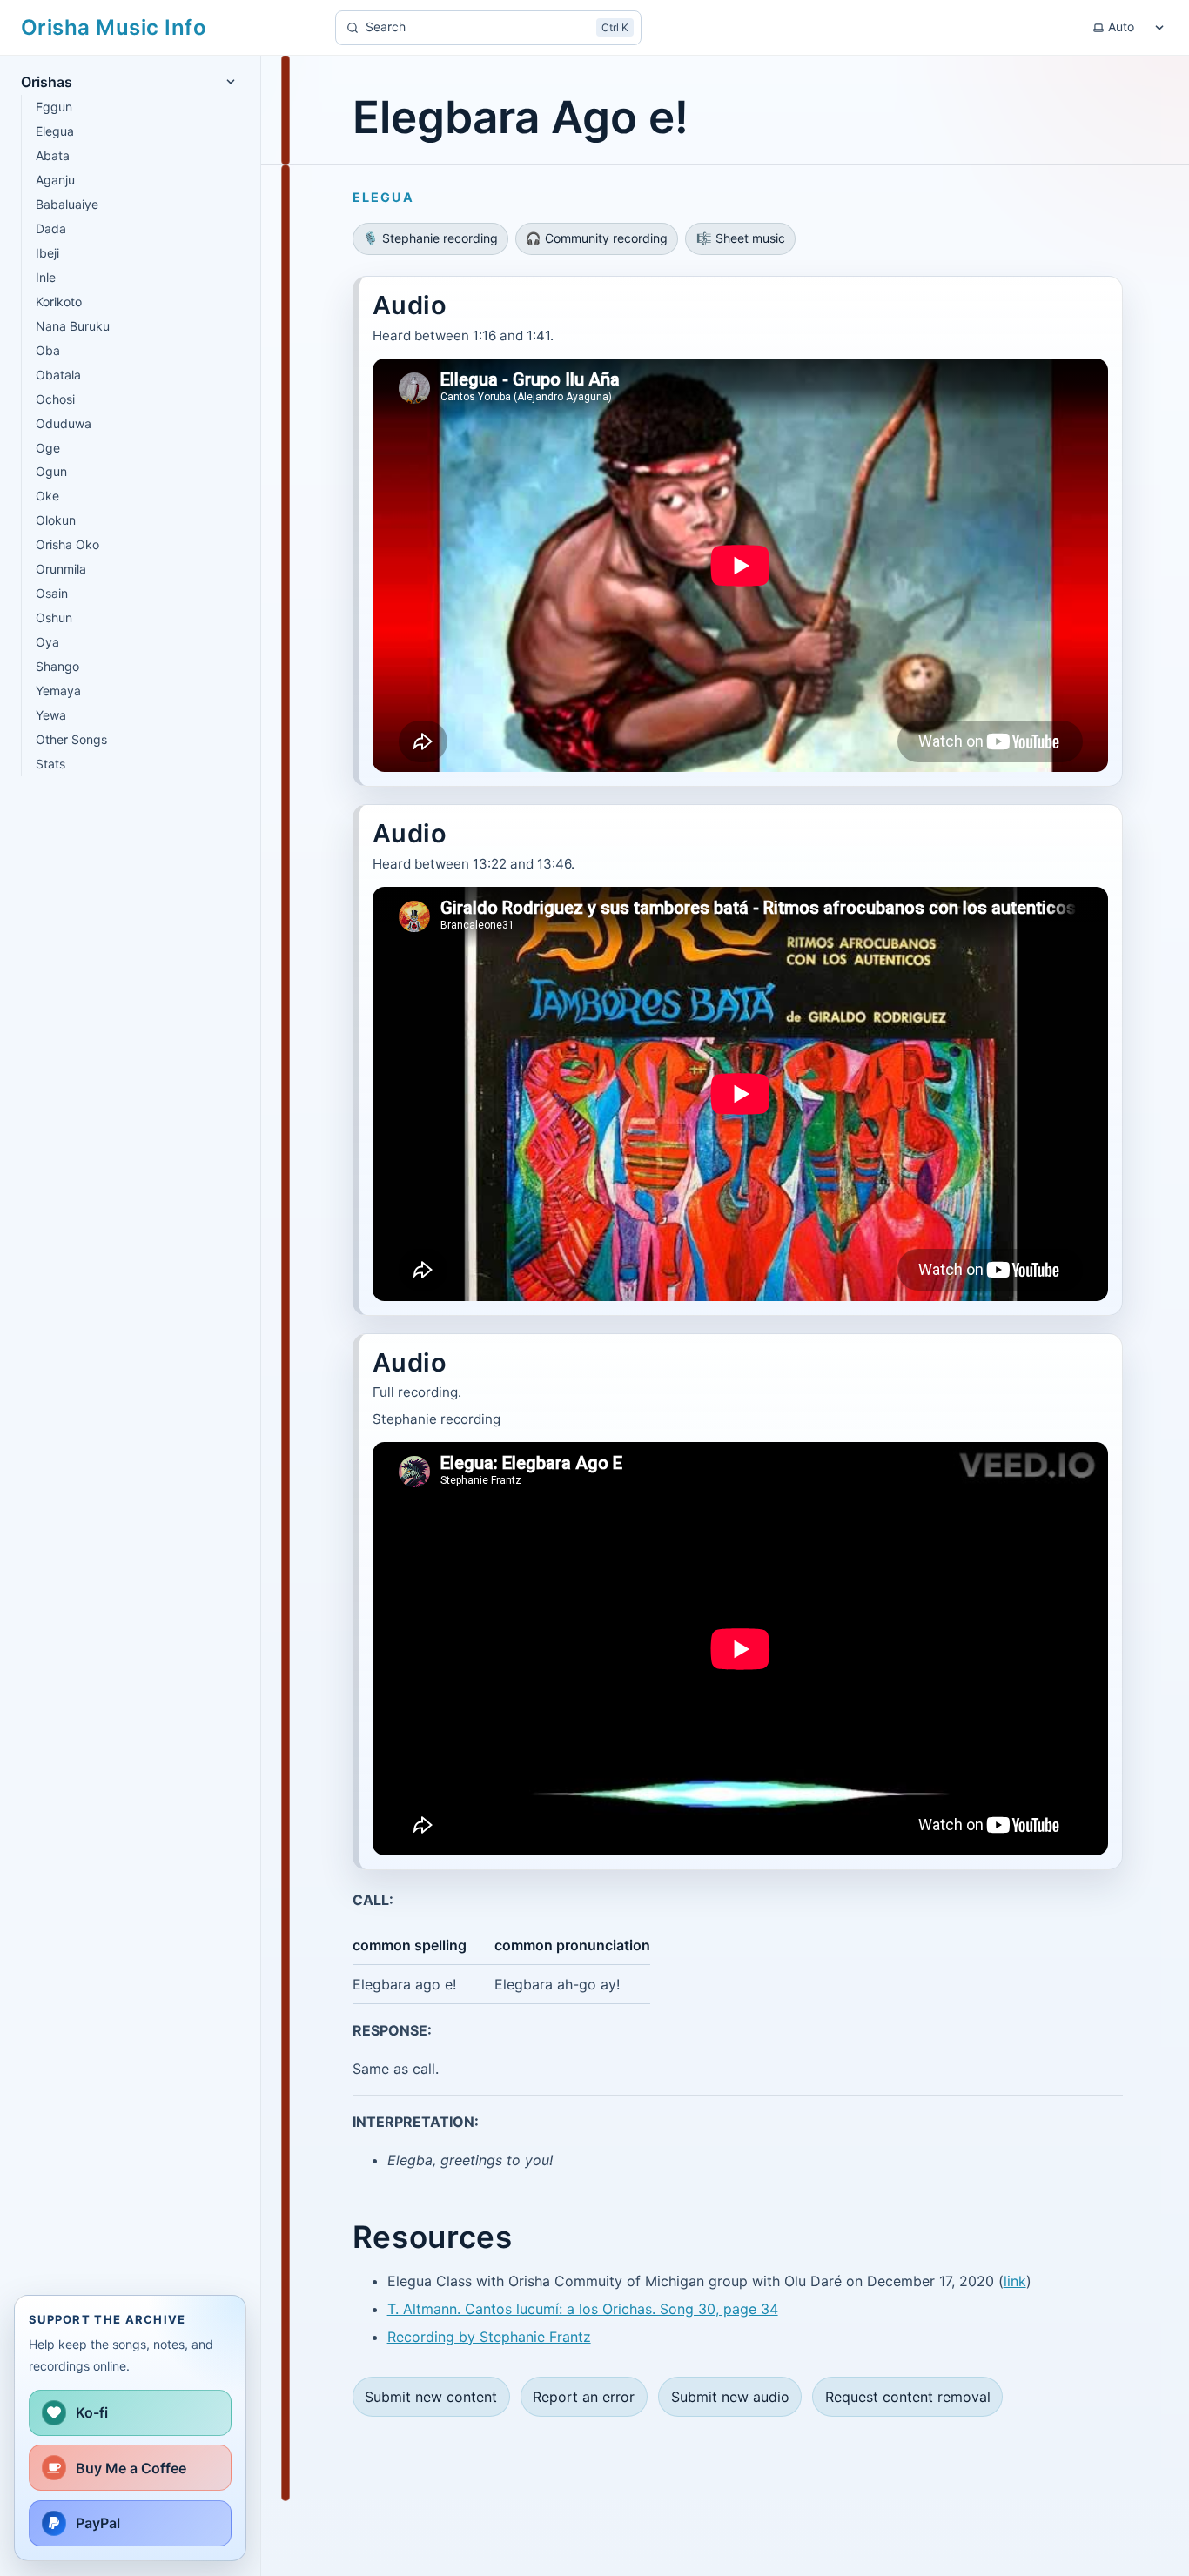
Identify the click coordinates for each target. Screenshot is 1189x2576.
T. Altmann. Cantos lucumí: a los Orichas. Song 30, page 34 (583, 2309)
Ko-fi (92, 2412)
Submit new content (431, 2397)
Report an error (584, 2397)
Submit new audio (730, 2397)
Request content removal (908, 2397)
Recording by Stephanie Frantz (489, 2337)
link (1015, 2281)
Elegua (383, 197)
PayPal (98, 2523)
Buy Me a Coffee (131, 2468)
